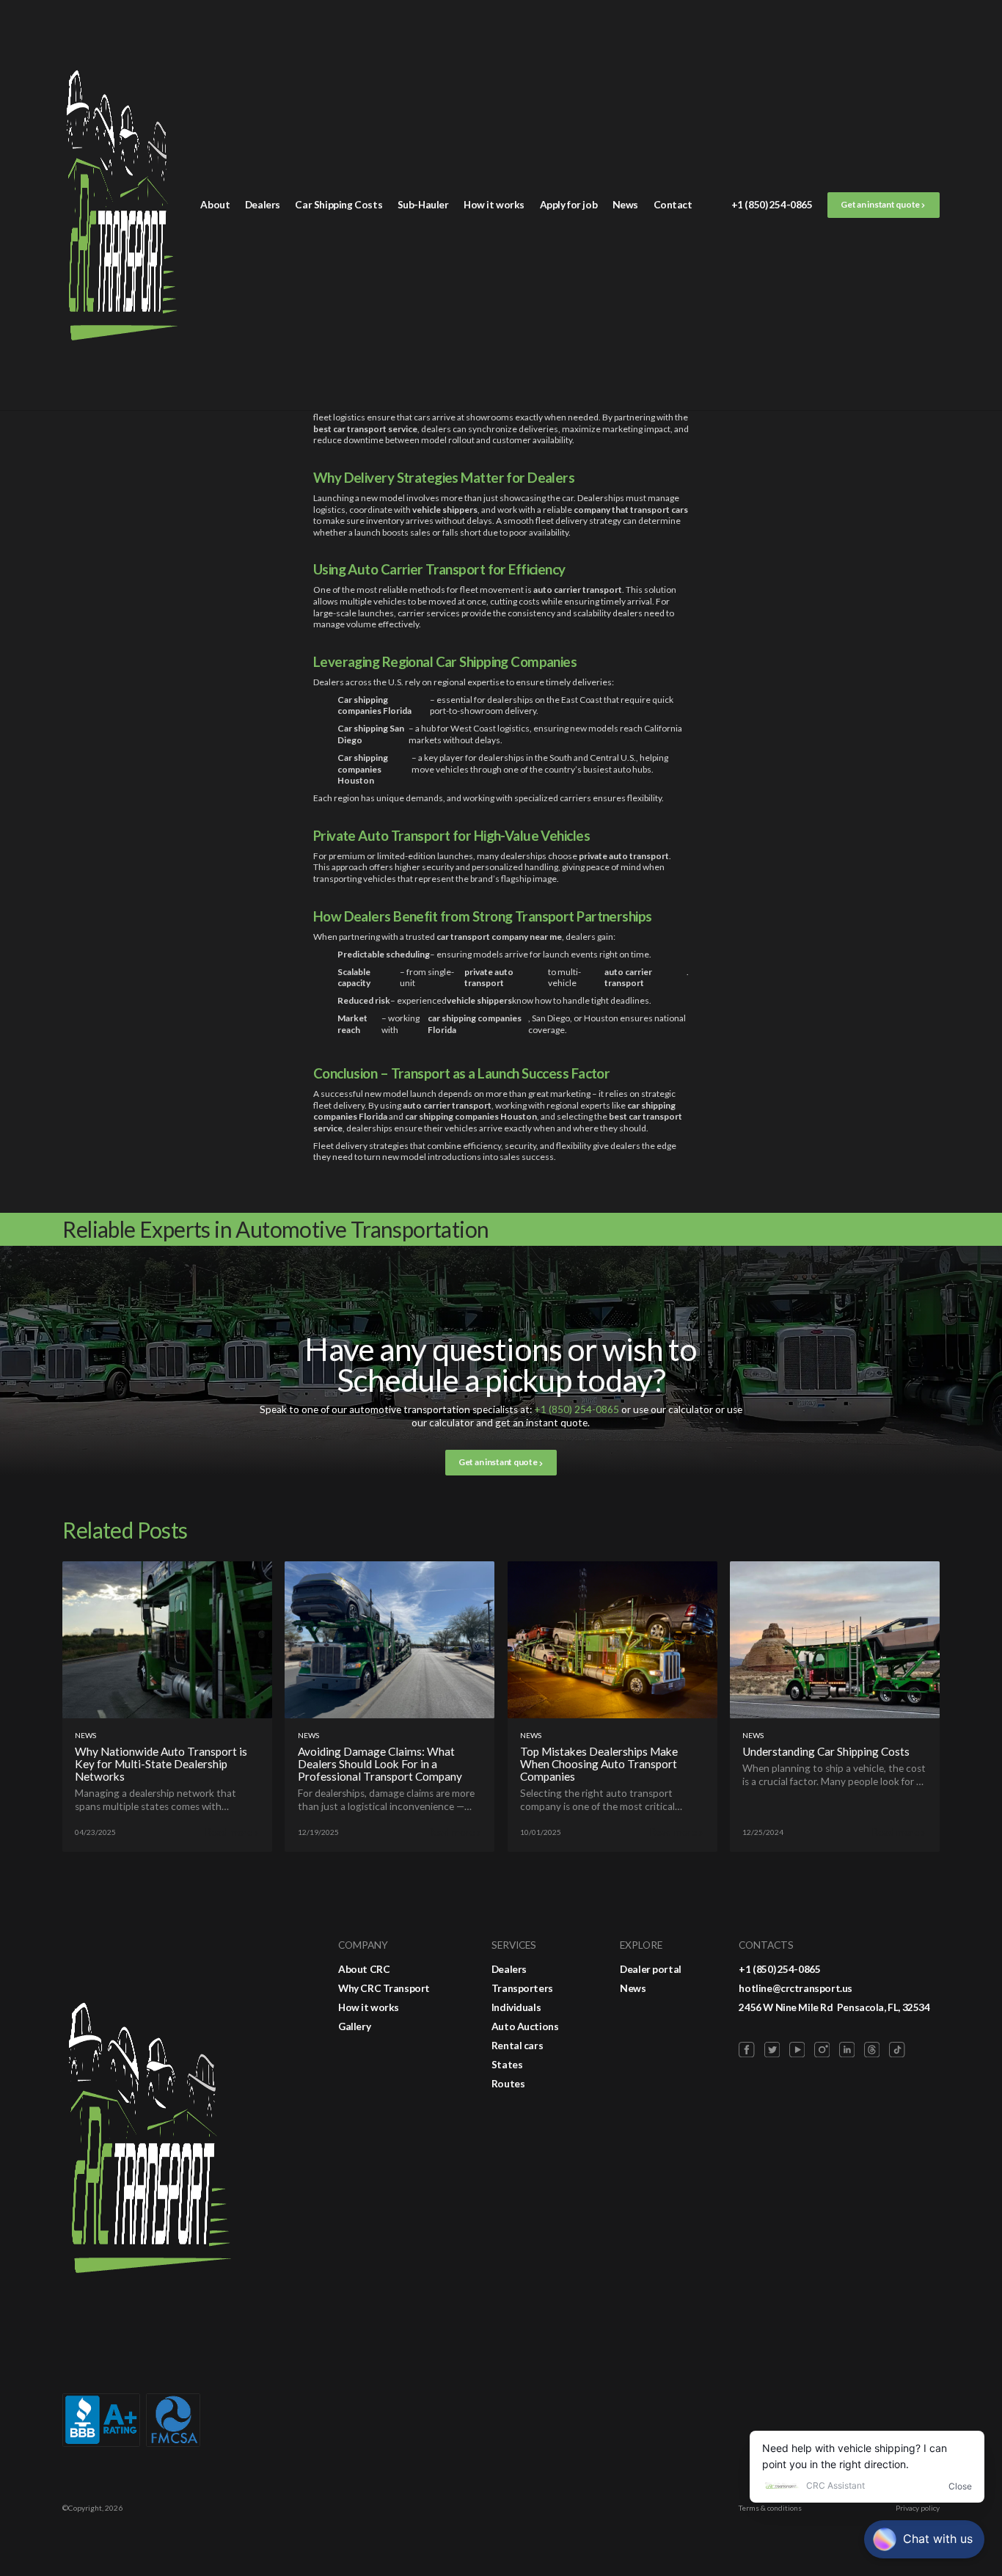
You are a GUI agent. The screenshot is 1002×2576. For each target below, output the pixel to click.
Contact (673, 205)
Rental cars (518, 2046)
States (507, 2065)
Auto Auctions (525, 2026)
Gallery (354, 2026)
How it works (494, 205)
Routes (508, 2084)
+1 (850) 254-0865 (772, 205)
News (625, 205)
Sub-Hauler (423, 205)
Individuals (516, 2007)
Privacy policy (918, 2508)
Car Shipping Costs (339, 205)
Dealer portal (651, 1969)
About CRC (364, 1969)
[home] (122, 205)
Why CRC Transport (384, 1988)
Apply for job (569, 205)
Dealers (263, 205)
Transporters (522, 1988)
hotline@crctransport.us (796, 1988)
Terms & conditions (770, 2508)
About (215, 205)
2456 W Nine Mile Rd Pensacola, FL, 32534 (834, 2007)
